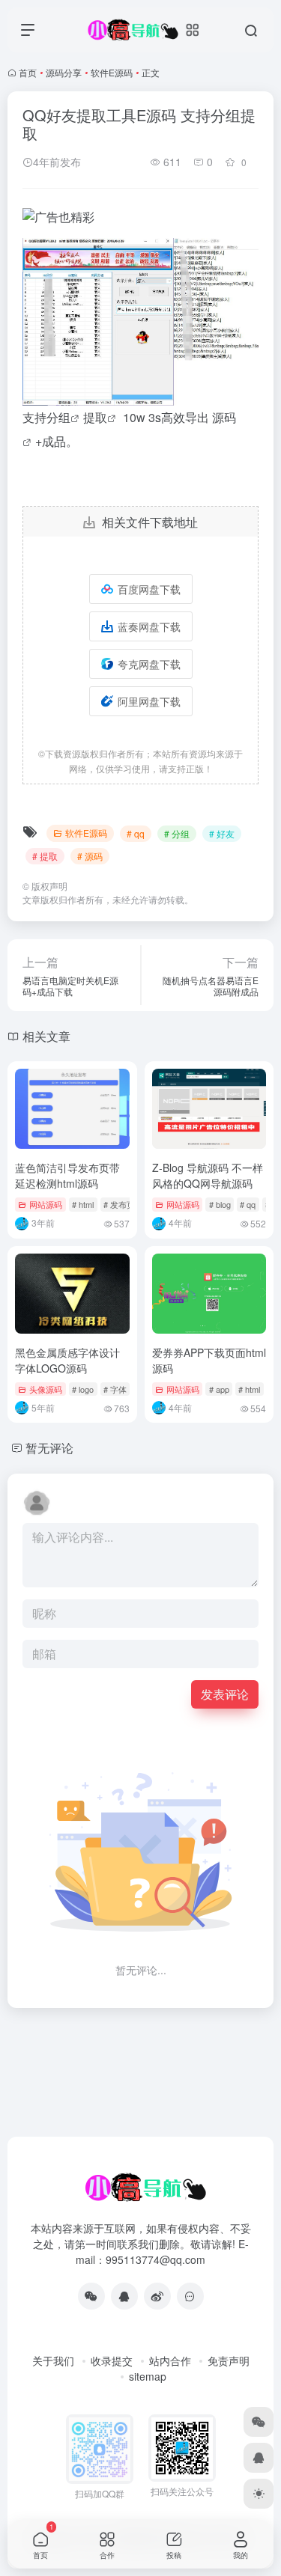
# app (219, 1389)
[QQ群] (190, 2296)
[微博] (157, 2296)
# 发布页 (119, 1204)
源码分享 (64, 72)
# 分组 (177, 833)
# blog (220, 1204)
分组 (58, 417)
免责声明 (229, 2360)
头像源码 (46, 1389)
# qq (136, 833)
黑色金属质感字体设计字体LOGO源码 (67, 1360)
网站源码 (46, 1204)
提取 (95, 417)
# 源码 (90, 856)
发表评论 (225, 1694)
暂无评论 (49, 1448)
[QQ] (124, 2296)
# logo (83, 1389)
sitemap (148, 2376)
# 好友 (222, 833)
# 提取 (45, 856)
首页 (28, 72)
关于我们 (53, 2360)
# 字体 (115, 1389)
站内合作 (170, 2360)
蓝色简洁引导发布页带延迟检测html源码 (67, 1175)
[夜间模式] (259, 2494)
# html (83, 1204)
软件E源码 (112, 72)
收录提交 (112, 2360)
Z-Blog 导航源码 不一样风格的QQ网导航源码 (208, 1175)
